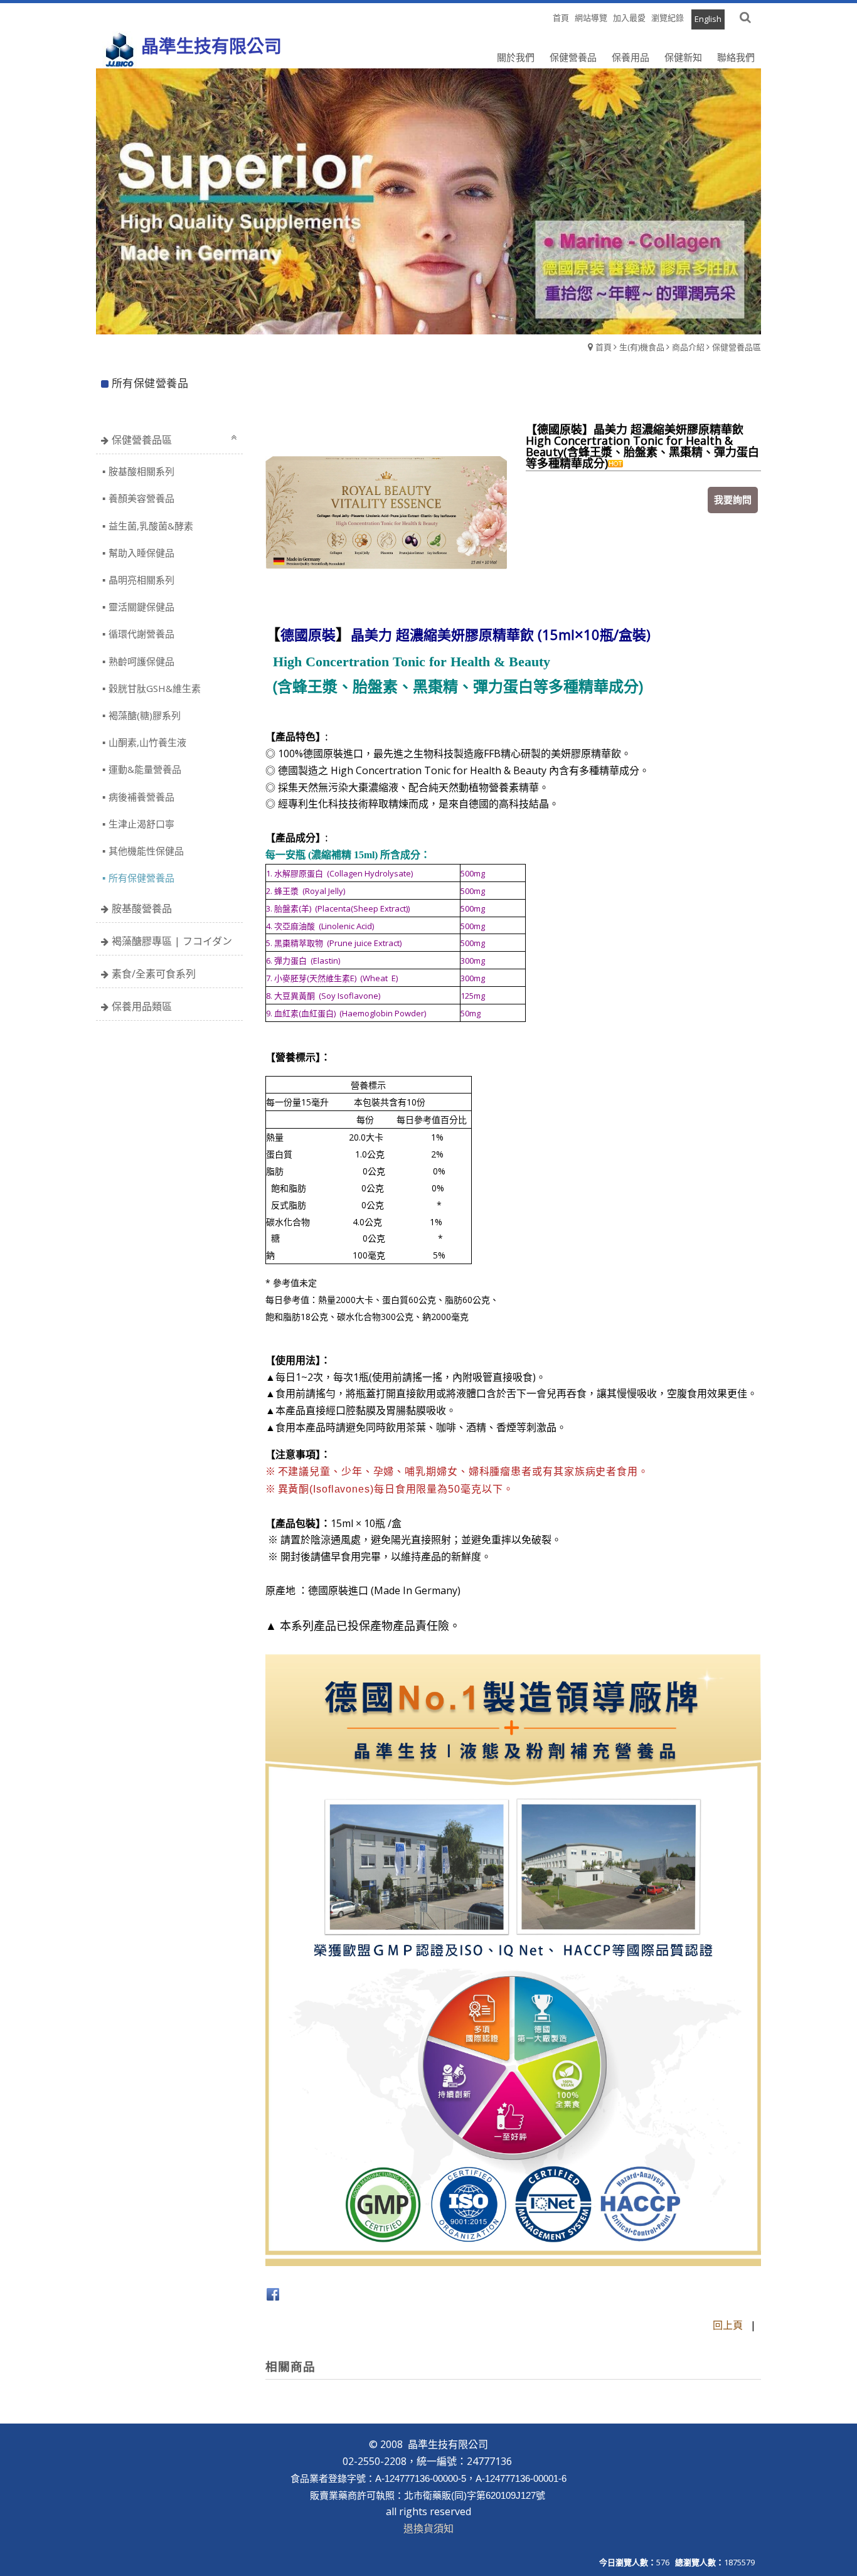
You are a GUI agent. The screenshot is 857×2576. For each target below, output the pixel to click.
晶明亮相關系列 (141, 580)
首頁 (604, 347)
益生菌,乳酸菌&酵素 (151, 526)
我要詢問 (733, 499)
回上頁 (728, 2325)
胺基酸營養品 (142, 908)
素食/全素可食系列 (154, 974)
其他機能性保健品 (146, 851)
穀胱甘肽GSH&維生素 (155, 688)
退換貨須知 (428, 2528)
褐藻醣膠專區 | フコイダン (172, 941)
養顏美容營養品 (141, 498)
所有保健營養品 (141, 878)
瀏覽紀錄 (668, 18)
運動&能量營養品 (145, 769)
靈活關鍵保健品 (141, 607)
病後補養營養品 (141, 797)
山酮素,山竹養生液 (147, 742)
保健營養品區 (737, 347)
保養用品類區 (142, 1006)
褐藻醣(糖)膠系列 (145, 715)
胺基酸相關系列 (141, 471)
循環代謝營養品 (141, 634)
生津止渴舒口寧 (141, 824)
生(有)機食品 (642, 347)
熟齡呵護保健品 (141, 661)
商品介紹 (688, 347)
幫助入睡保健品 (141, 553)
